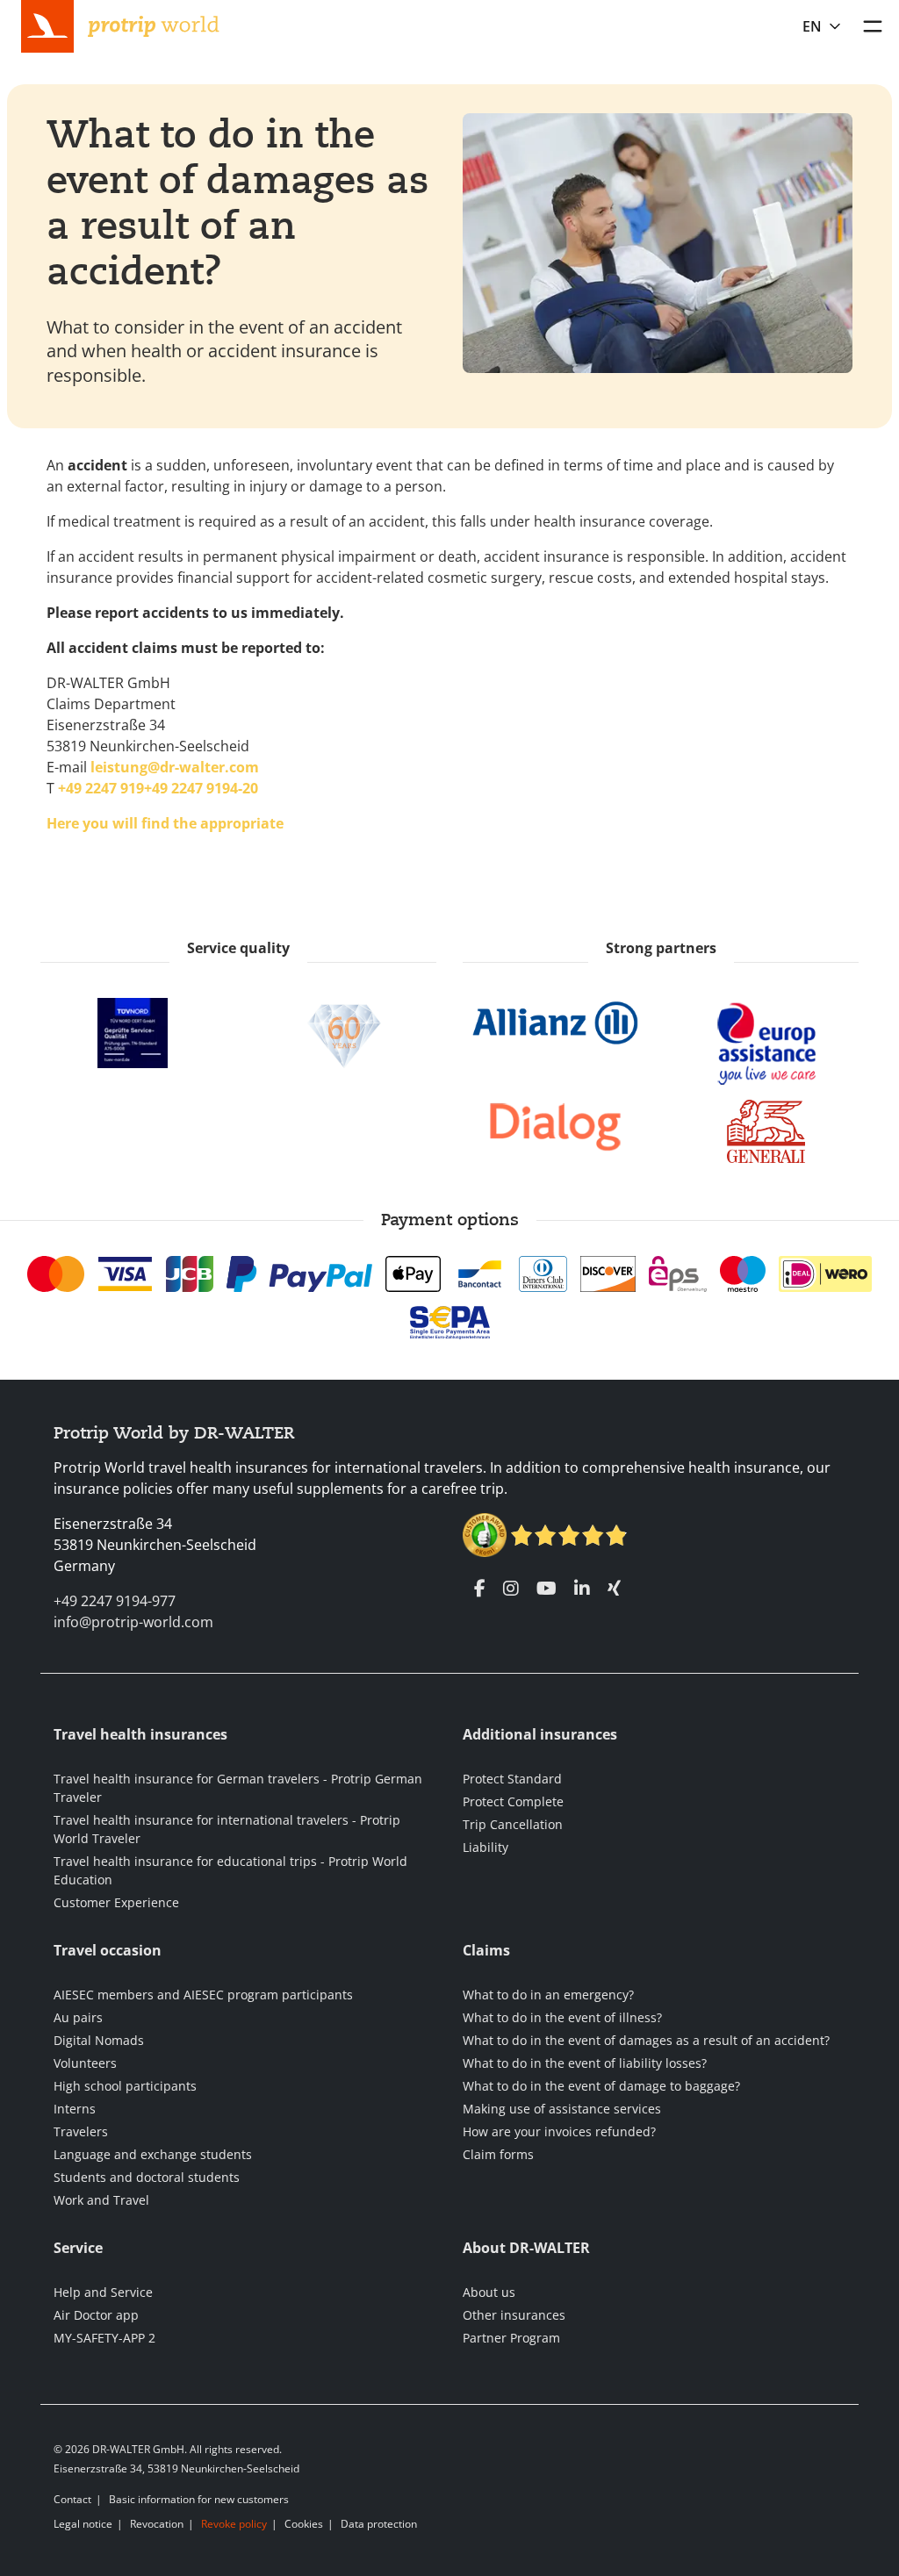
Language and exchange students (153, 2154)
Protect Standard (512, 1779)
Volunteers (85, 2063)
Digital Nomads (99, 2040)
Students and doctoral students (147, 2177)
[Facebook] (480, 1589)
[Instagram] (511, 1589)
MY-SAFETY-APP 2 (104, 2338)
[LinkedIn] (582, 1589)
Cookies (304, 2524)
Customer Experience (116, 1902)
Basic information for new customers (199, 2499)
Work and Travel (101, 2200)
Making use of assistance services (562, 2109)
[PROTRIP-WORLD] (154, 25)
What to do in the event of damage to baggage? (601, 2086)
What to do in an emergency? (548, 1995)
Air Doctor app (96, 2315)
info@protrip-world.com (133, 1622)
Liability (485, 1847)
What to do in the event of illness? (562, 2017)
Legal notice (83, 2524)
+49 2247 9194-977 (115, 1601)
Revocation (157, 2524)
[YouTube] (547, 1589)
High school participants (125, 2086)
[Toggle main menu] (873, 26)
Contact (72, 2499)
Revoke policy (234, 2524)
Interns (75, 2109)
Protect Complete (513, 1801)
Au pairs (78, 2017)
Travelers (81, 2131)
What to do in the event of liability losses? (585, 2063)
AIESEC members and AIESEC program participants (203, 1995)
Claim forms (498, 2154)
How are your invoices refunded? (559, 2131)
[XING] (614, 1589)
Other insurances (514, 2315)
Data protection (379, 2524)
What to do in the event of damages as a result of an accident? (646, 2040)
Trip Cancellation (513, 1824)
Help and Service (103, 2292)
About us (489, 2292)
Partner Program (511, 2338)
